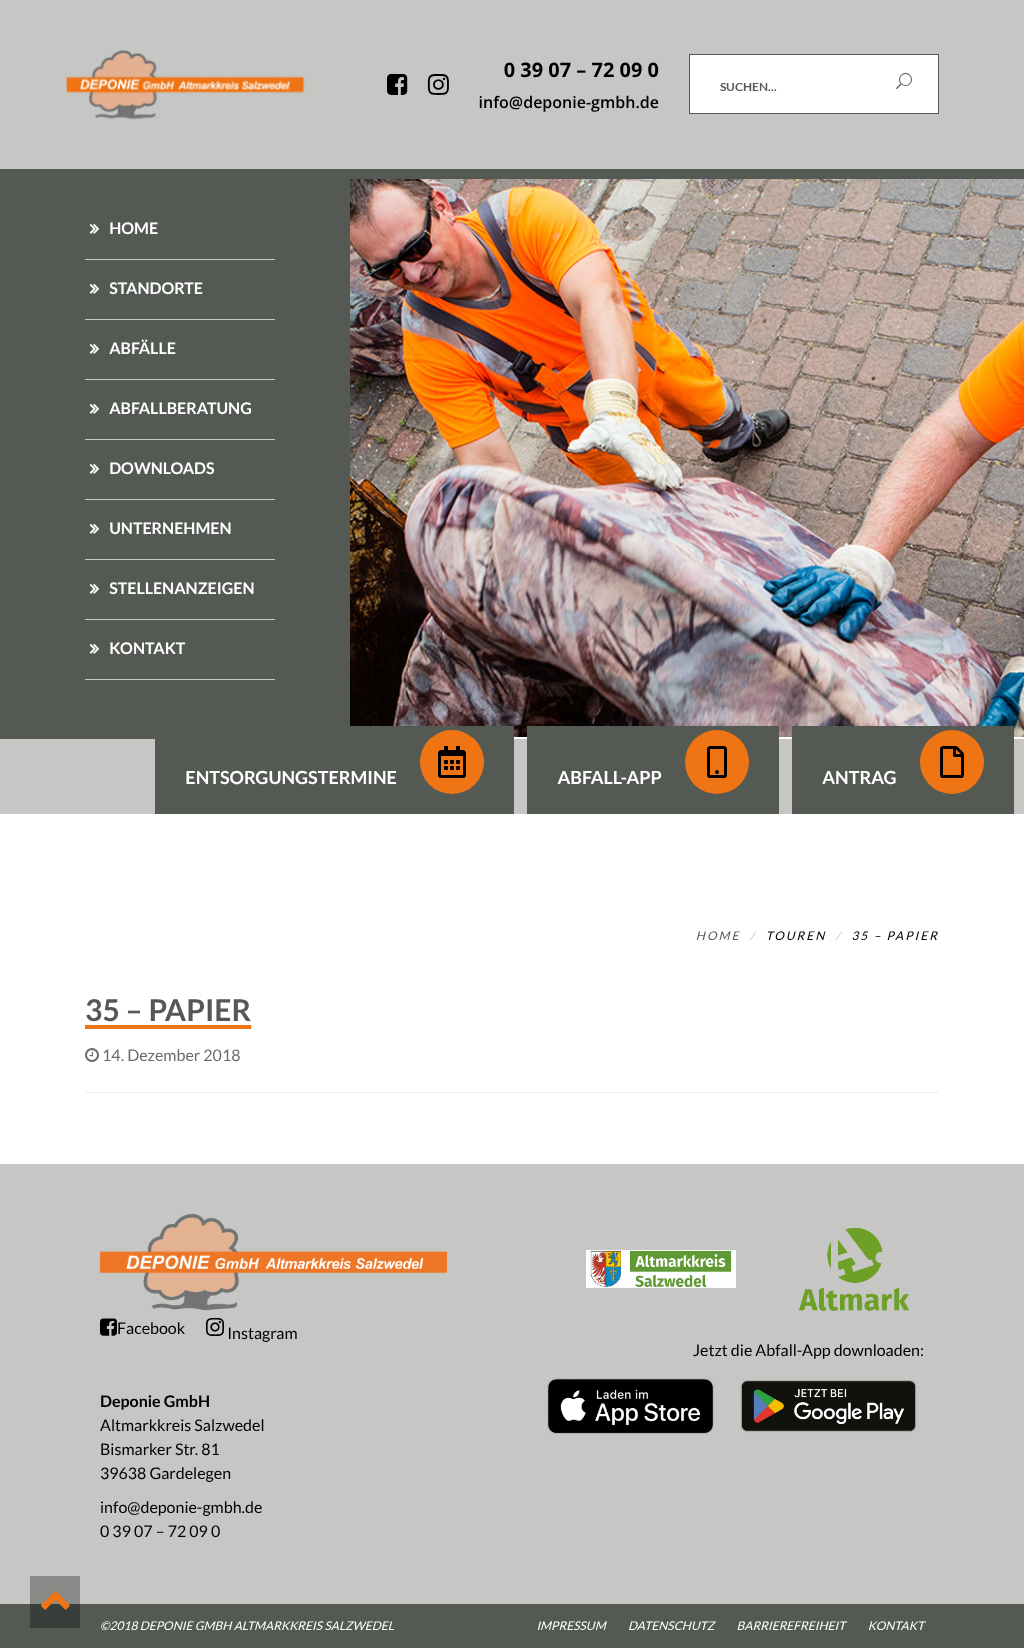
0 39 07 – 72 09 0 (160, 1531)
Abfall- (609, 777)
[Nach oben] (55, 1602)
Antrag (861, 777)
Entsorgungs (291, 777)
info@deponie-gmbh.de (181, 1507)
